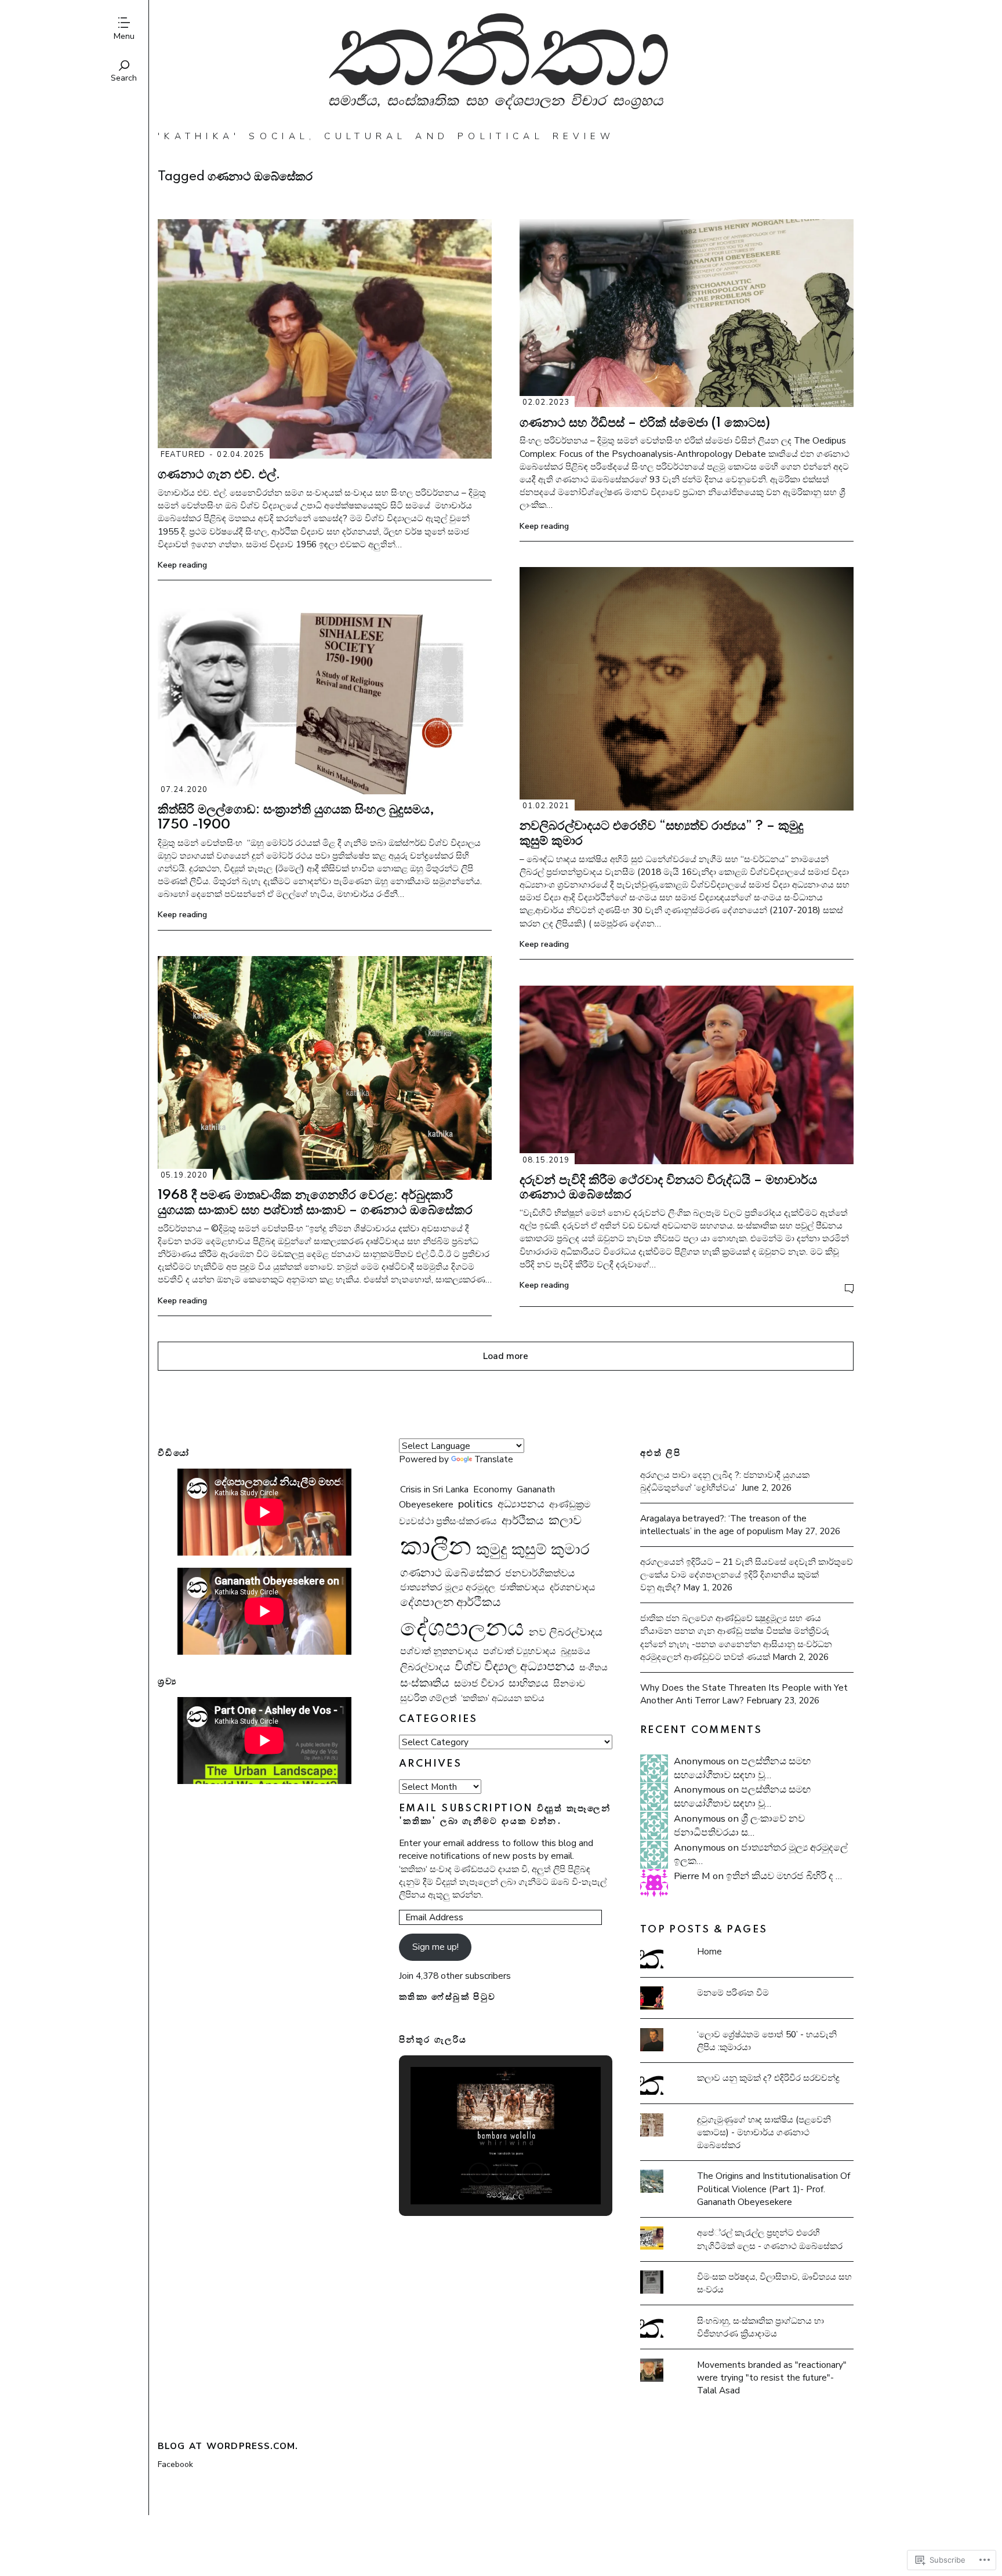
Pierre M (692, 1876)
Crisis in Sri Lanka (434, 1489)
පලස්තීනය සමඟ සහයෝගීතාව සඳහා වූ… (742, 1768)
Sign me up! (435, 1947)
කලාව (565, 1520)
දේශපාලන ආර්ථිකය (450, 1602)
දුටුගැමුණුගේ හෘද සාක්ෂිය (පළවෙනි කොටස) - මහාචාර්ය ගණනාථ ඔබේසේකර (764, 2132)
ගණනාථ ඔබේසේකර (450, 1573)
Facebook (175, 2464)
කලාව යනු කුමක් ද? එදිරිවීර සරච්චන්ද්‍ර (768, 2078)
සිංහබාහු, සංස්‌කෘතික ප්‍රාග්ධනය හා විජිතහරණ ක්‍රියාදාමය (760, 2327)
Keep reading (182, 565)
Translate (494, 1459)
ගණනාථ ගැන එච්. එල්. (219, 475)
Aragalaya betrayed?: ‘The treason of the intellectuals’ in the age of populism (723, 1525)
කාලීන (436, 1546)
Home (709, 1951)
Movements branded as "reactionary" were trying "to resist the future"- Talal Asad (772, 2377)
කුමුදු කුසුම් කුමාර (533, 1549)
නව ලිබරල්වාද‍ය (566, 1632)
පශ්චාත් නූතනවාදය (439, 1651)
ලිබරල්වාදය (425, 1667)
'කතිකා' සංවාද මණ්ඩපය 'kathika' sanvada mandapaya (506, 65)
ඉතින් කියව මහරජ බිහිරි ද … (784, 1876)
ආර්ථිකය (523, 1521)
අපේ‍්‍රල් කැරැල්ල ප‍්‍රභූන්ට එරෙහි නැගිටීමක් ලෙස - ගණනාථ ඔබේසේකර (770, 2239)
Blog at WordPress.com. (228, 2446)
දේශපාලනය (462, 1628)
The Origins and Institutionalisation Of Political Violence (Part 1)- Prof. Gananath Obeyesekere (774, 2188)
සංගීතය (593, 1667)
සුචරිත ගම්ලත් (428, 1698)
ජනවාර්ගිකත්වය (540, 1573)
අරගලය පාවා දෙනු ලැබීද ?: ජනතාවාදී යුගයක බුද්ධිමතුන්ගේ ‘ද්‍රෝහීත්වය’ (725, 1481)
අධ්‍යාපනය (521, 1504)
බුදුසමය (576, 1651)
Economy (493, 1489)
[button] (479, 2173)
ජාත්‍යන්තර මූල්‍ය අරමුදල (448, 1587)
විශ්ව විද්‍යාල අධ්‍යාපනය (515, 1666)
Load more (506, 1356)
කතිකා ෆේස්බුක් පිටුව (448, 1997)
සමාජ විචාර (479, 1683)
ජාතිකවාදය (522, 1587)
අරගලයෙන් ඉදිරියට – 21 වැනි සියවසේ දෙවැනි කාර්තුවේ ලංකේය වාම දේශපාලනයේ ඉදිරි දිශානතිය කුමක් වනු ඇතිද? (747, 1574)
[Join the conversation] (849, 1289)
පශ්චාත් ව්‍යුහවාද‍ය (520, 1651)
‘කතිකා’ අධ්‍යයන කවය (503, 1698)
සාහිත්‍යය (529, 1683)
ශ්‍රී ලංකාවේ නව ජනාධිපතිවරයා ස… (739, 1825)
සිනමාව (569, 1684)
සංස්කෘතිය (425, 1683)
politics (475, 1504)
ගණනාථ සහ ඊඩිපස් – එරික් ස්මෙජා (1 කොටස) (645, 423)
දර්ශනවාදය (573, 1587)
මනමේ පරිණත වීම (733, 1992)
